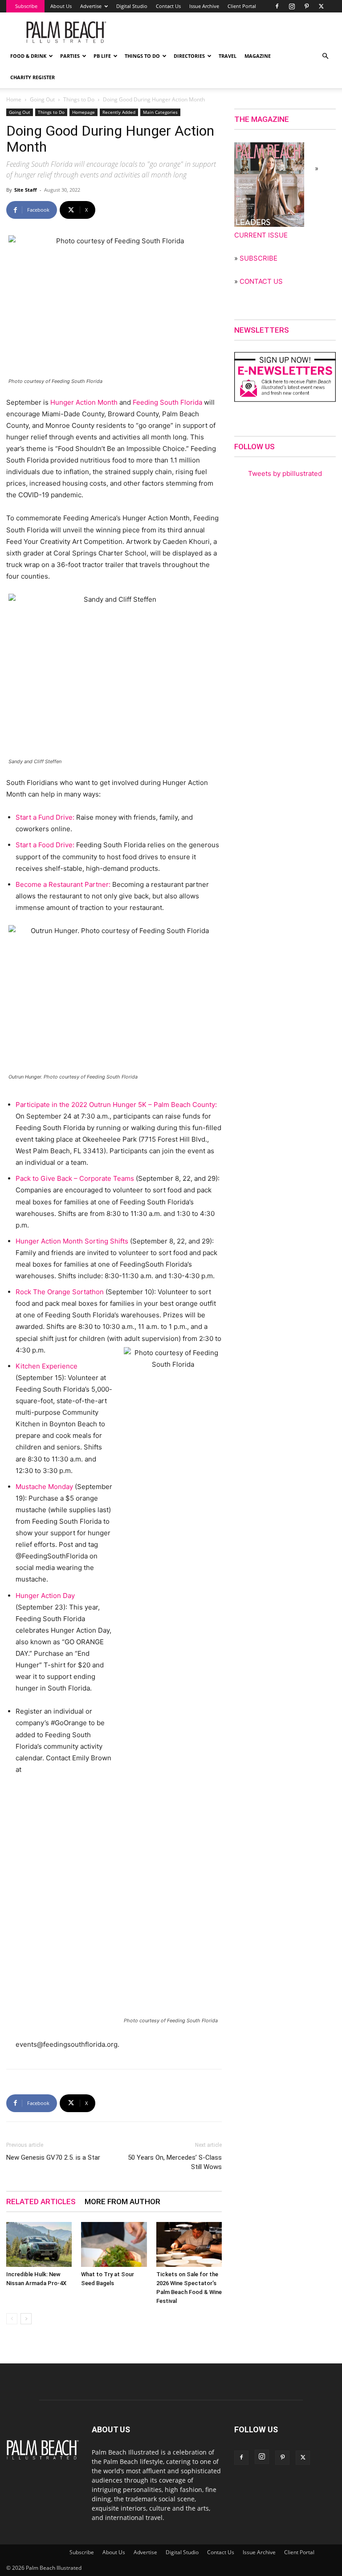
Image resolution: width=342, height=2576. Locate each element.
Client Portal (242, 6)
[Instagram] (292, 6)
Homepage (83, 112)
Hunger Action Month (84, 402)
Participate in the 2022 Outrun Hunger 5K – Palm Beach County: (116, 1105)
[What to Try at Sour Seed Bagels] (114, 2244)
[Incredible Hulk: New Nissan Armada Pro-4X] (39, 2244)
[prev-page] (12, 2319)
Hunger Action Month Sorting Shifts (72, 1241)
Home (14, 99)
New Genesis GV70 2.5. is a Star (53, 2157)
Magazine (258, 56)
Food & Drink (28, 56)
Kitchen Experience (47, 1366)
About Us (61, 6)
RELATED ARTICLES (41, 2202)
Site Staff (26, 190)
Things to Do (142, 56)
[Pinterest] (306, 6)
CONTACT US (261, 281)
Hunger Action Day (45, 1596)
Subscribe (26, 6)
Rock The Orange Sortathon (60, 1292)
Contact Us (168, 6)
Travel (228, 56)
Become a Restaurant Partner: (63, 884)
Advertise (91, 6)
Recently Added (119, 112)
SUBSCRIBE (259, 258)
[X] (321, 6)
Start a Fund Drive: (45, 817)
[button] (325, 56)
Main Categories (160, 112)
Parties (70, 56)
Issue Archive (204, 6)
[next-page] (26, 2319)
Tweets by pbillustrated (285, 473)
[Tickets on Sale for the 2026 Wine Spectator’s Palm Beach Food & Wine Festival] (189, 2244)
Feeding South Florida (167, 402)
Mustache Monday (44, 1487)
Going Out (42, 99)
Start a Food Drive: (45, 845)
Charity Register (33, 77)
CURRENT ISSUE (261, 235)
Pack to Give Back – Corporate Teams (75, 1178)
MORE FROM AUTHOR (122, 2202)
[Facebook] (277, 6)
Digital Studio (132, 6)
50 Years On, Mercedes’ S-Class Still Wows (175, 2162)
